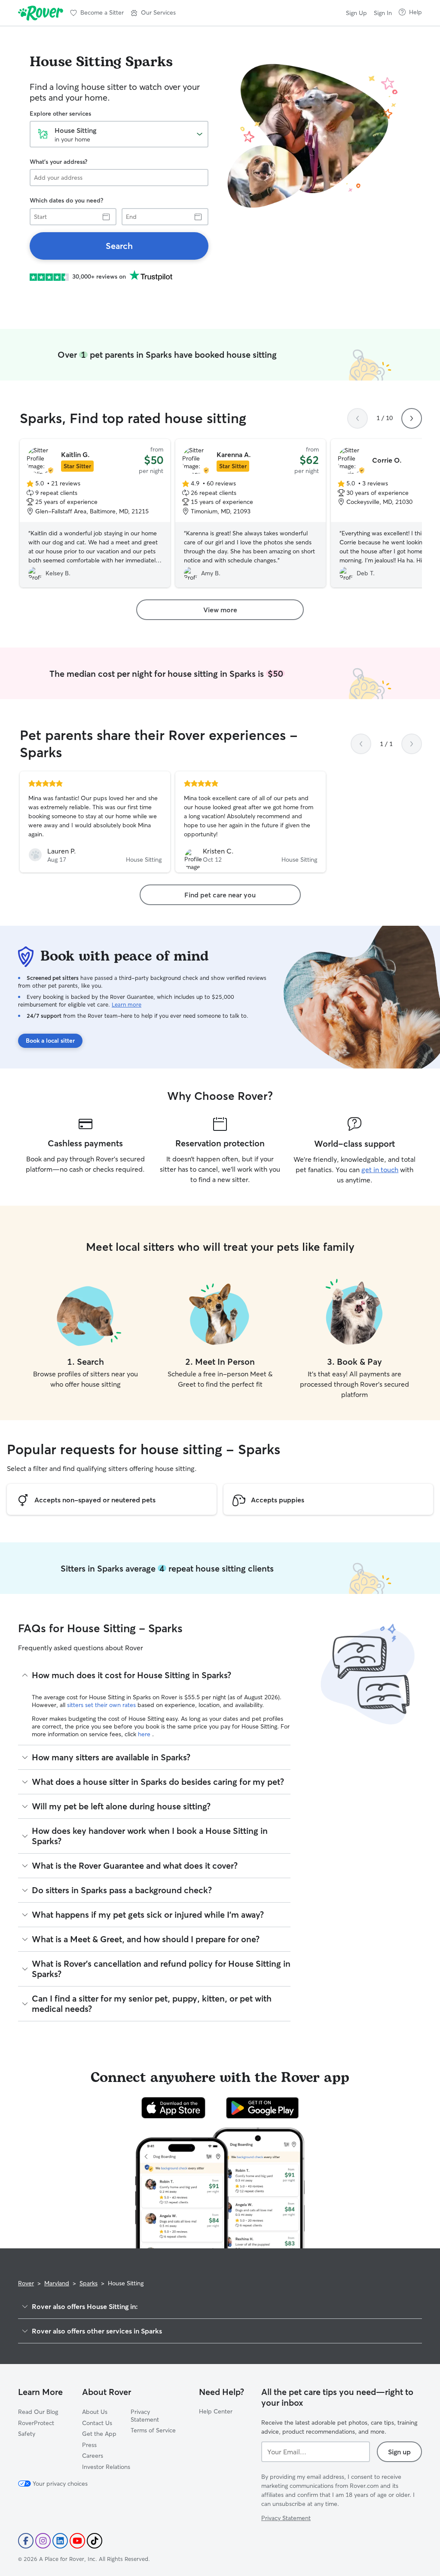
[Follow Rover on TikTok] (95, 2541)
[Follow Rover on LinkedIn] (60, 2541)
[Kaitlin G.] (95, 513)
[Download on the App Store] (174, 2108)
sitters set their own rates (102, 1705)
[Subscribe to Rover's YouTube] (77, 2541)
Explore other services (60, 114)
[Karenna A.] (251, 513)
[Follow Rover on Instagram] (43, 2541)
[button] (153, 13)
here (145, 1734)
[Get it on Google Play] (262, 2108)
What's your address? (58, 162)
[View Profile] (95, 822)
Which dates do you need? (66, 200)
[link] (119, 246)
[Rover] (41, 13)
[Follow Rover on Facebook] (26, 2541)
